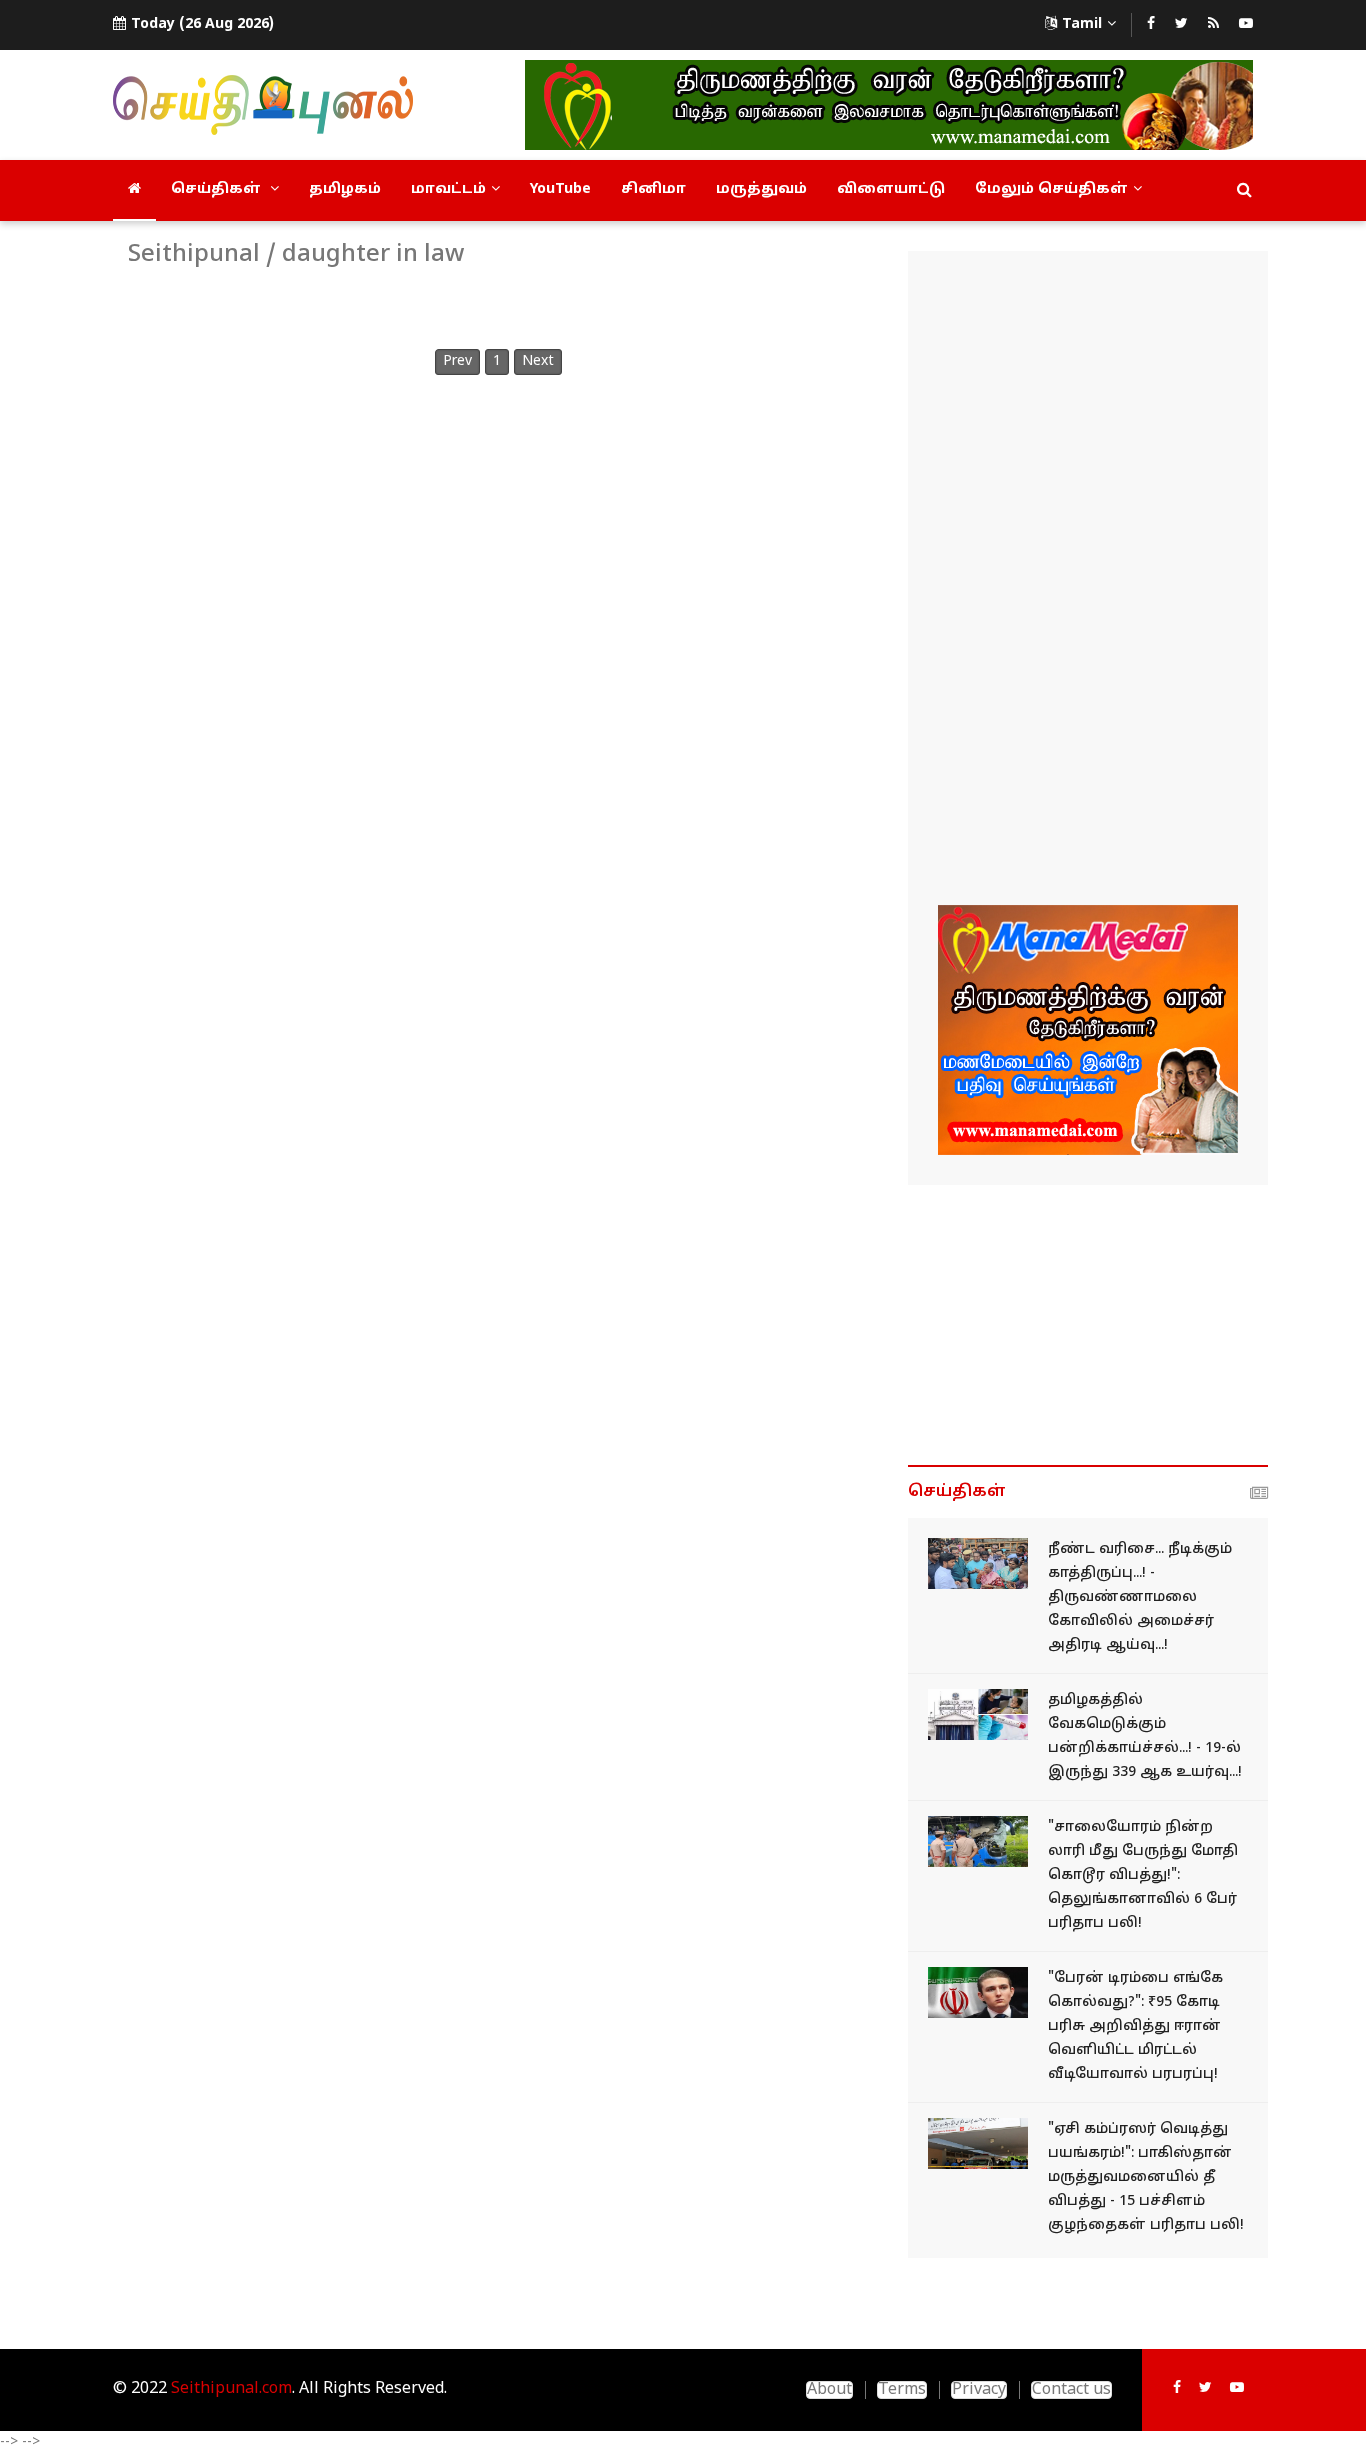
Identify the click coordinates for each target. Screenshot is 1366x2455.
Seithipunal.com (231, 2389)
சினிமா (653, 189)
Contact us (1071, 2390)
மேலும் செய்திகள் (1051, 189)
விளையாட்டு (891, 189)
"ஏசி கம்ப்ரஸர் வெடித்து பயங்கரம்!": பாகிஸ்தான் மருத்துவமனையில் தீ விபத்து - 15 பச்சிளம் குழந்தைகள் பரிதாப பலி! (1146, 2177)
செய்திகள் (218, 189)
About (829, 2390)
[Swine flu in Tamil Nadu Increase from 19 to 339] (978, 1714)
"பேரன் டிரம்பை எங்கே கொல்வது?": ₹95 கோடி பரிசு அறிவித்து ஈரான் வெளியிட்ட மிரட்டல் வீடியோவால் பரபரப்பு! (1135, 2026)
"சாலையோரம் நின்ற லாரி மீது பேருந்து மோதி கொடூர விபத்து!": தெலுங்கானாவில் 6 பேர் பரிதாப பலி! (1143, 1875)
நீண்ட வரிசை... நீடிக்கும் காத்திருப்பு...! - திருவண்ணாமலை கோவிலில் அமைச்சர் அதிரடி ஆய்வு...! (1140, 1597)
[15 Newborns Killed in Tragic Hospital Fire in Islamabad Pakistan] (978, 2143)
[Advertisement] (1088, 581)
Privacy (979, 2390)
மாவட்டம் (448, 189)
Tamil (1082, 24)
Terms (902, 2390)
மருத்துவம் (761, 189)
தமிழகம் (345, 189)
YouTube (560, 189)
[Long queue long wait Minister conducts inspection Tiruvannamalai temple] (978, 1563)
